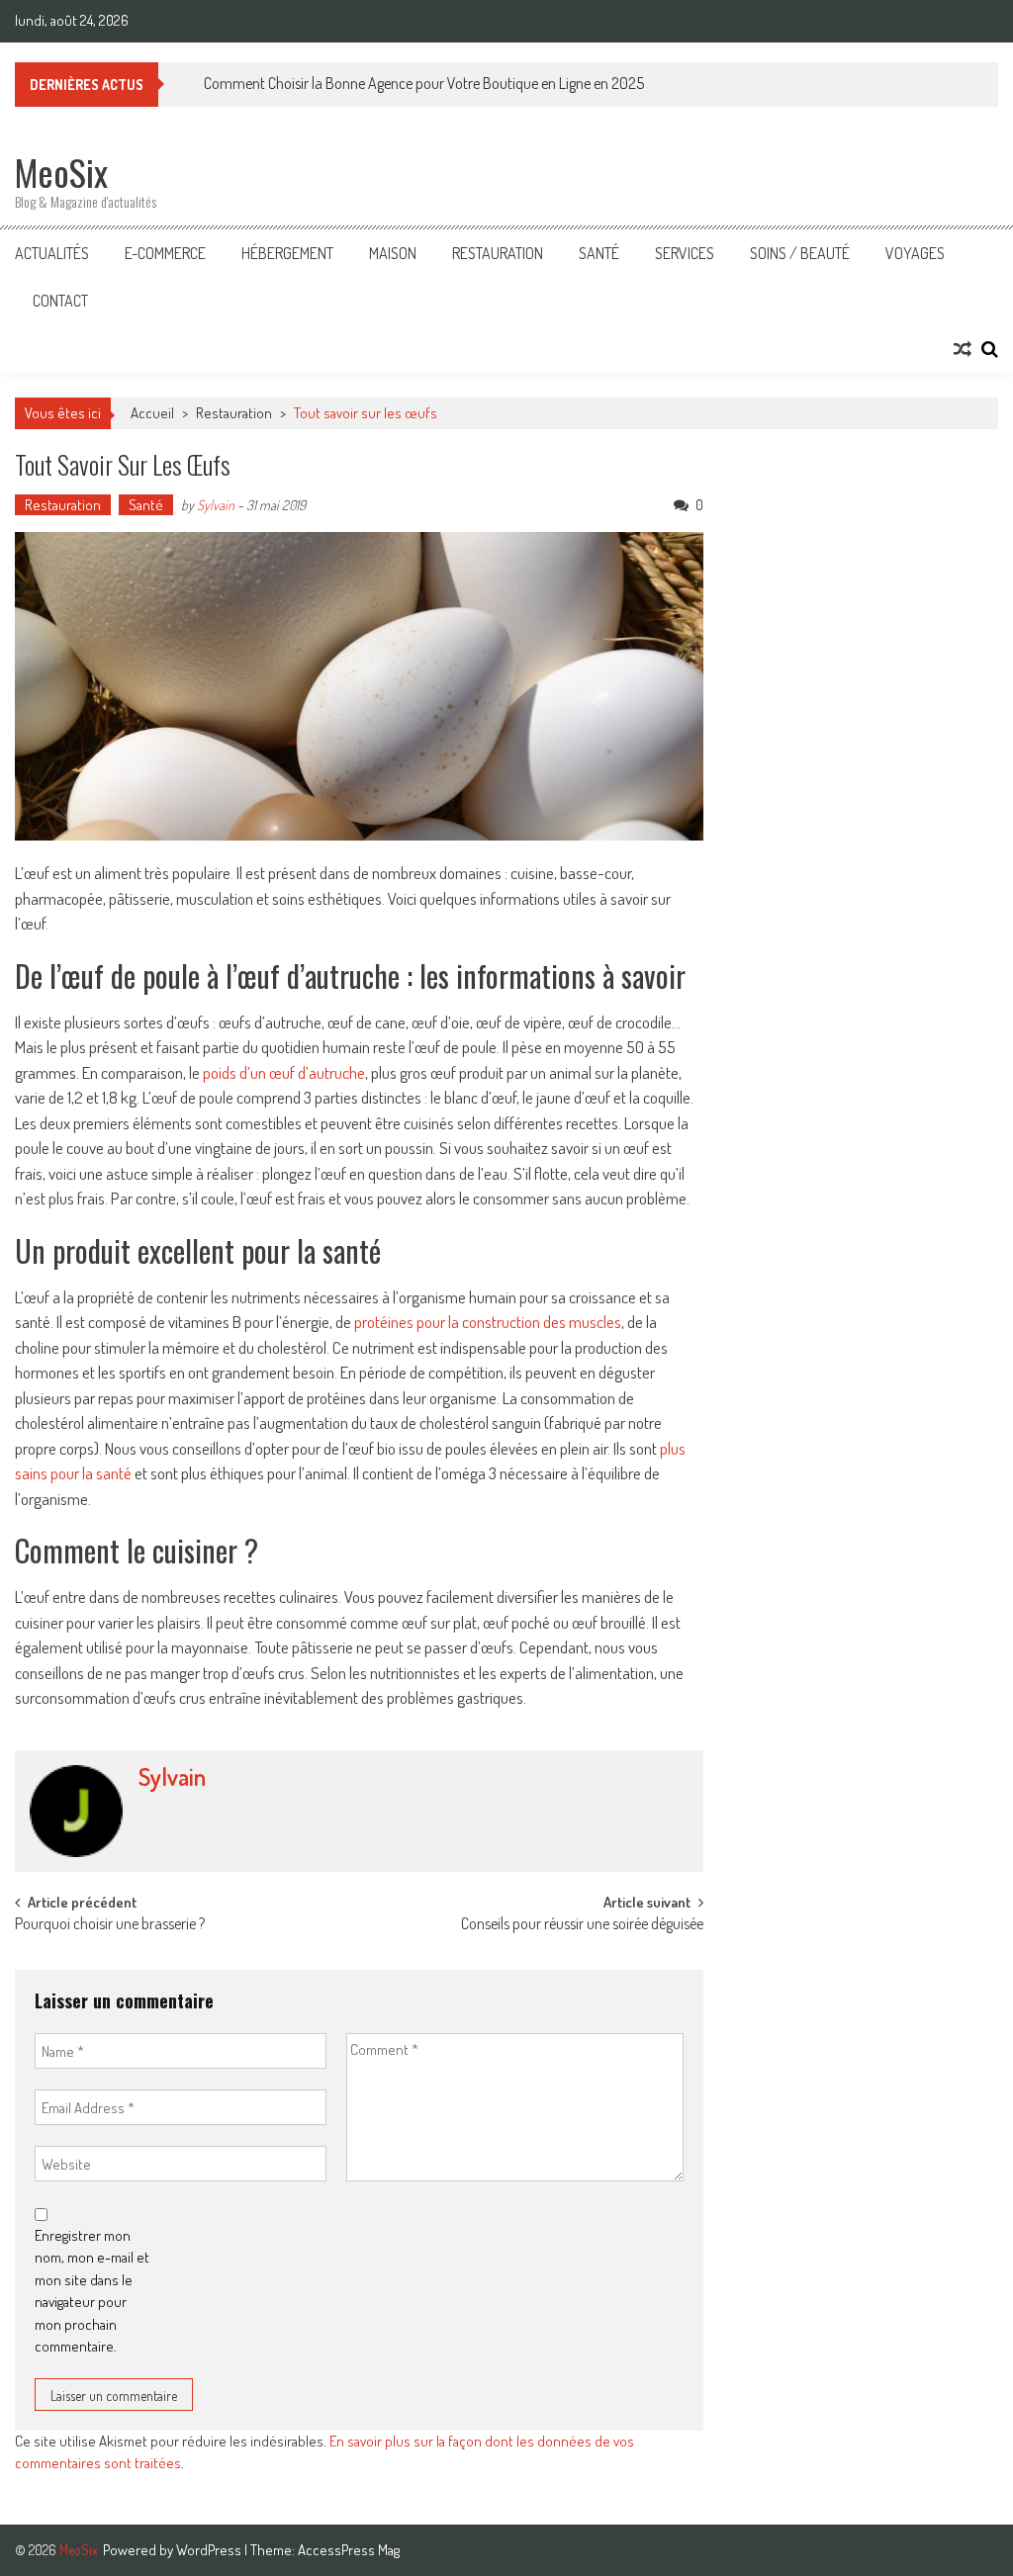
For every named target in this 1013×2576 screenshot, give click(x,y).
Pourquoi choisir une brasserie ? (110, 1925)
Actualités (52, 253)
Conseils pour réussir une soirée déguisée (582, 1925)
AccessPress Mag (349, 2550)
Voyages (915, 253)
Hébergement (287, 253)
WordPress (210, 2550)
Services (685, 253)
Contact (60, 301)
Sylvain (216, 505)
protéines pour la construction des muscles (488, 1322)
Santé (599, 253)
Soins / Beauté (800, 253)
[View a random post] (963, 349)
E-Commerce (165, 253)
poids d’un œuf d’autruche (284, 1072)
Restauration (498, 253)
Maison (393, 253)
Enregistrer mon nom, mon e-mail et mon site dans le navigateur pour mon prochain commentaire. (92, 2291)
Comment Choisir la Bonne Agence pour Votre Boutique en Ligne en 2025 (424, 83)
